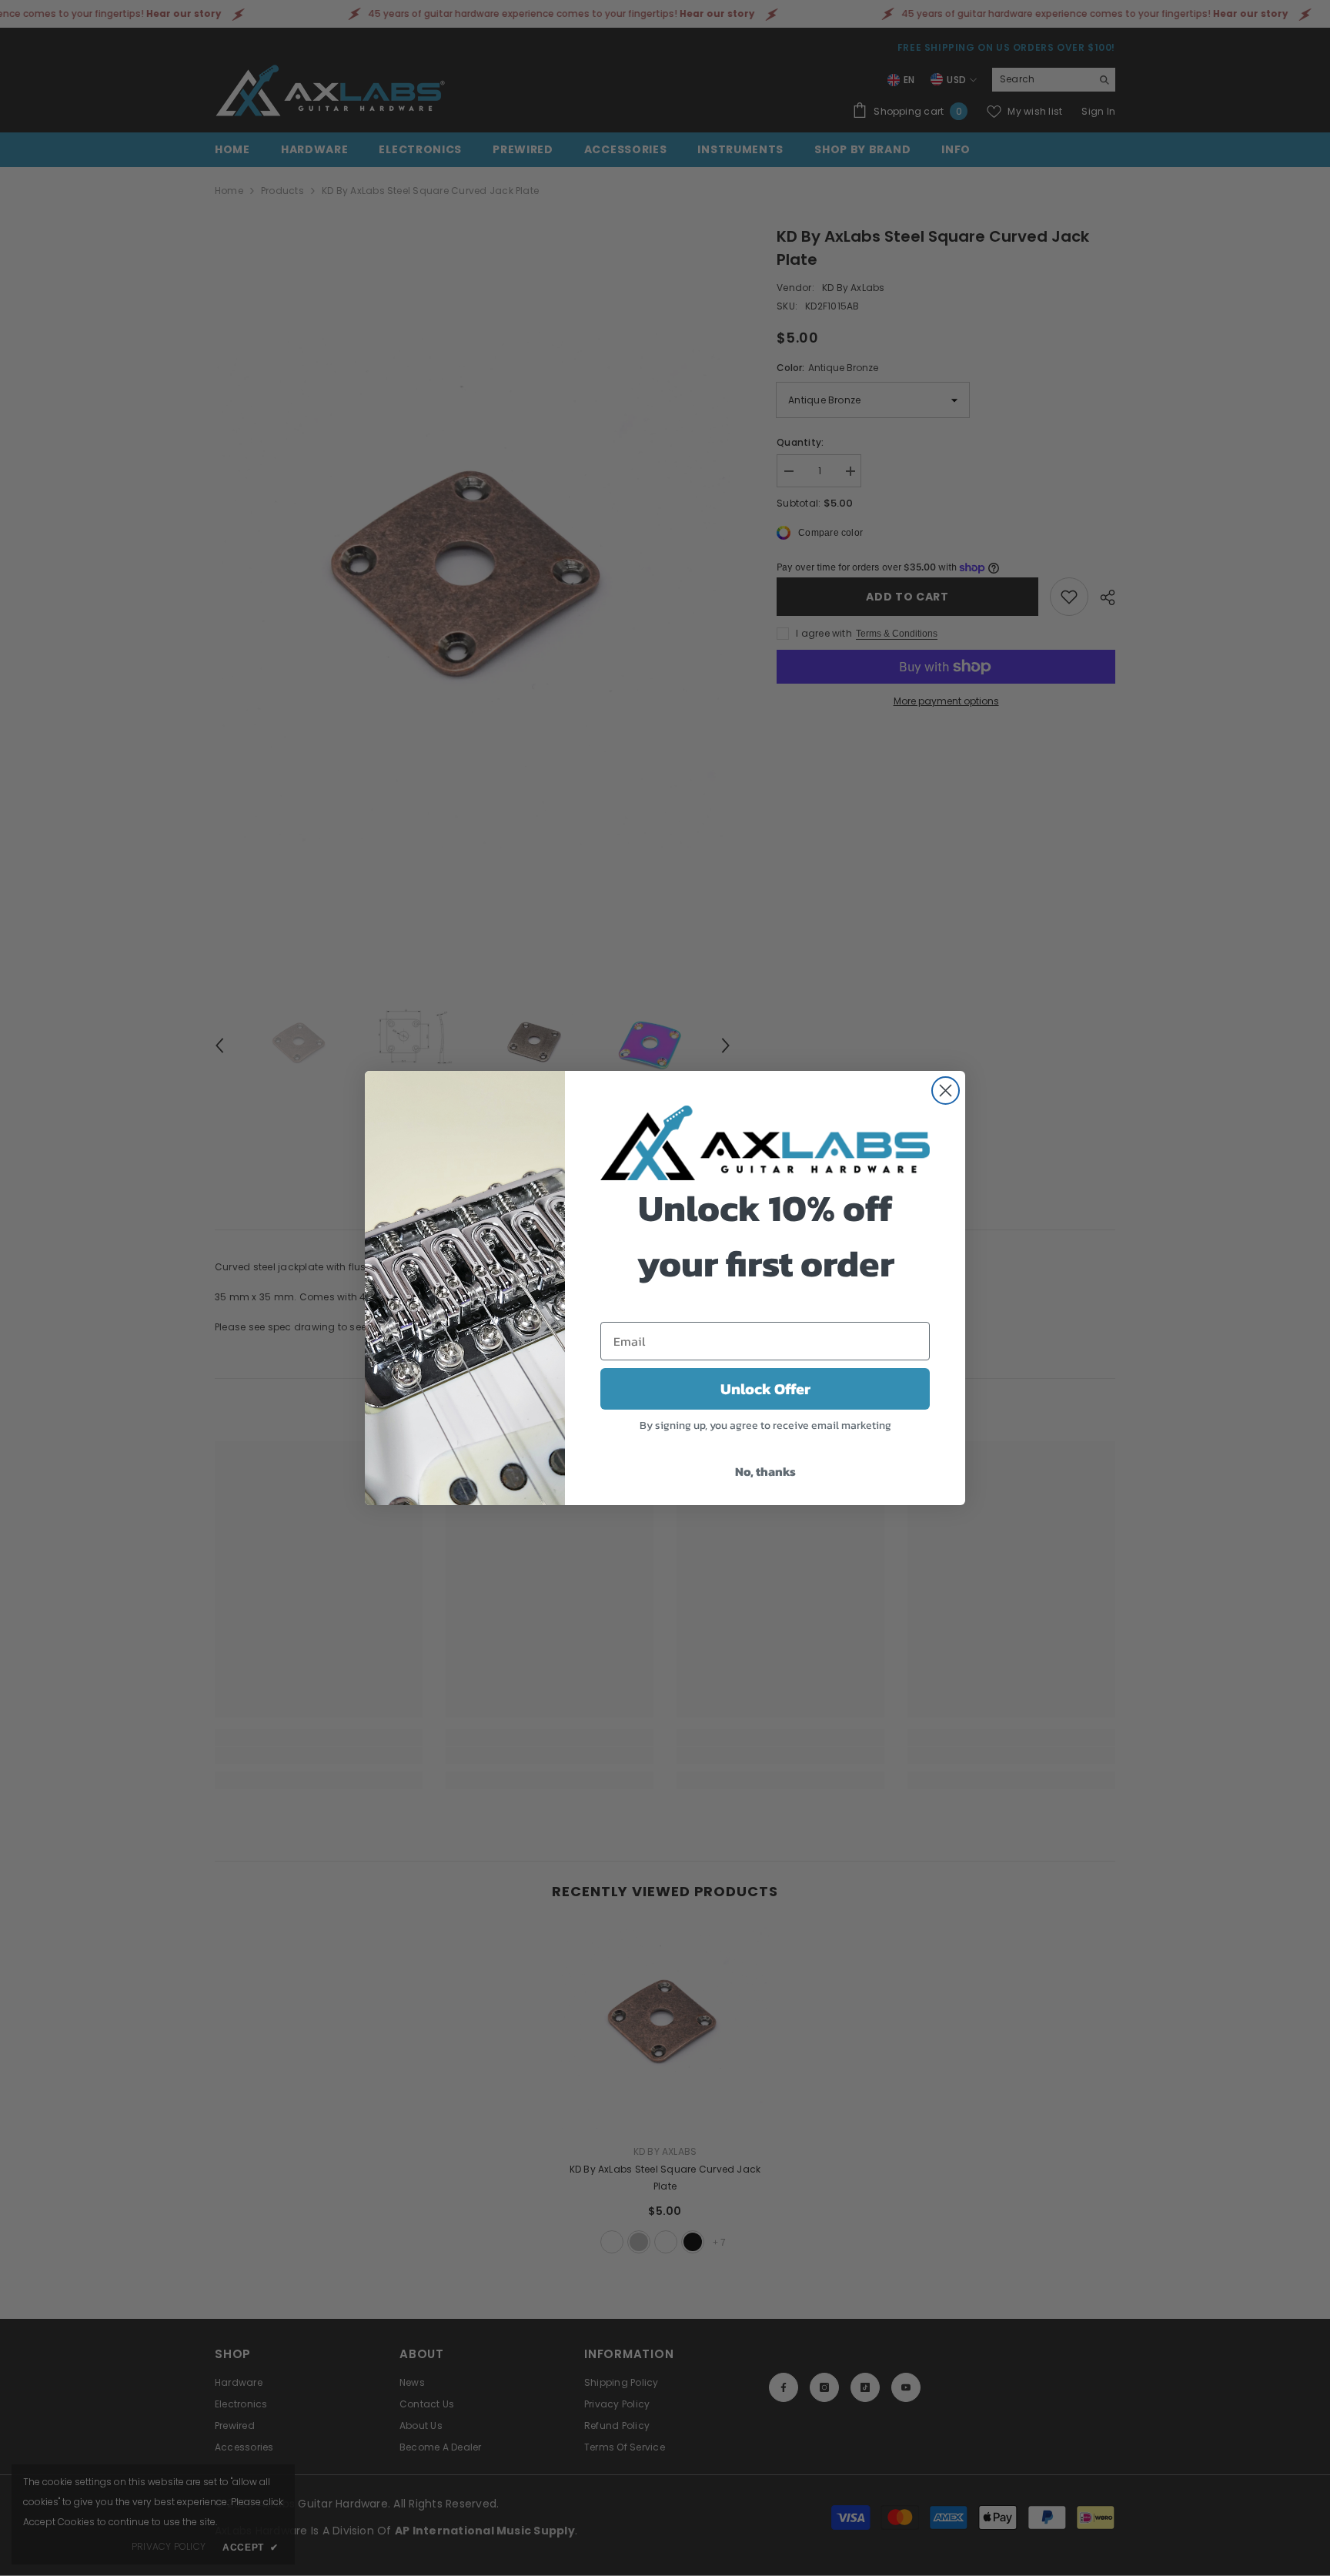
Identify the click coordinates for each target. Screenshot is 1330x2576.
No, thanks (765, 1471)
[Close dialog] (946, 1091)
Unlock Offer (765, 1389)
